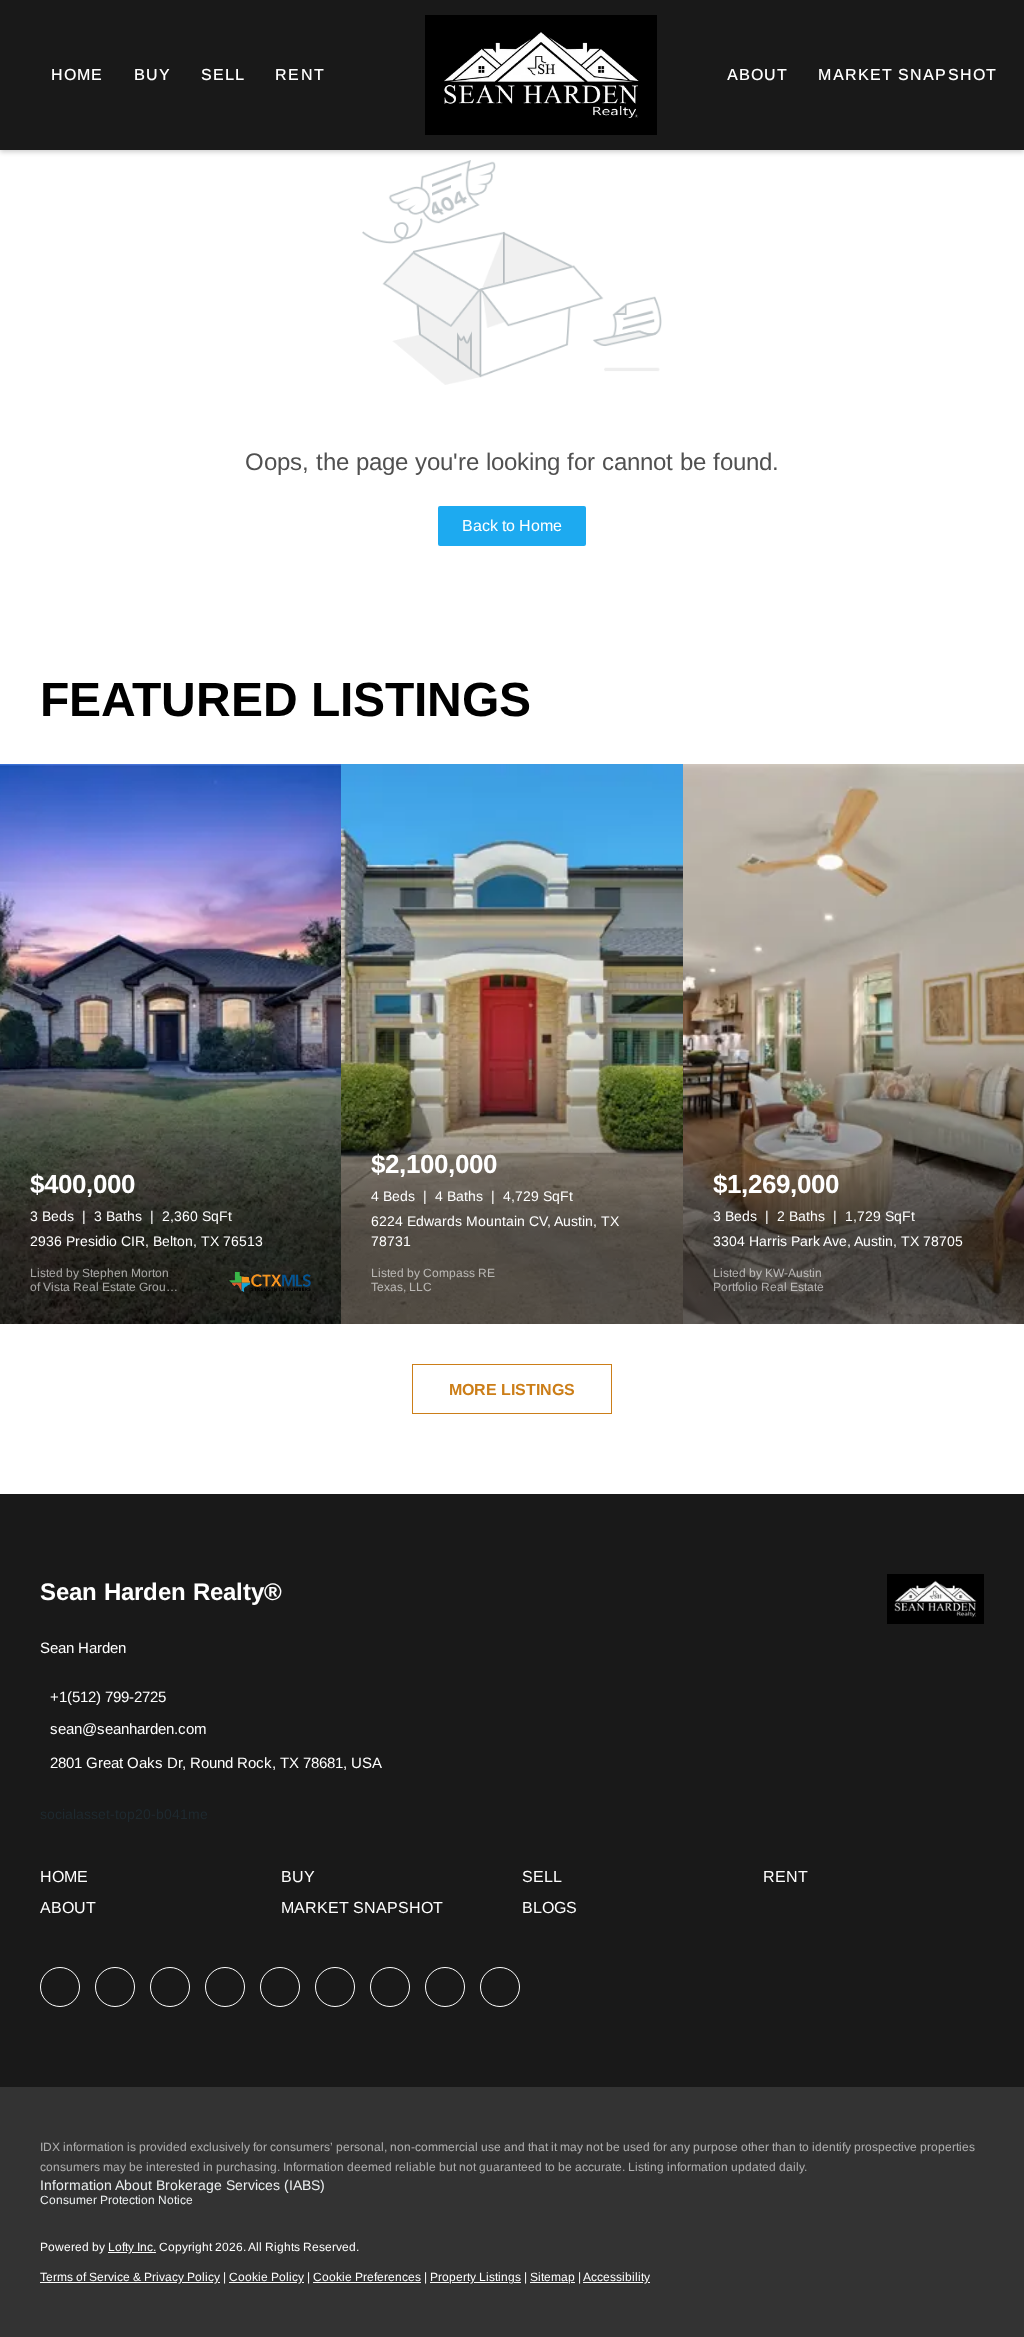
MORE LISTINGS (512, 1389)
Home (77, 74)
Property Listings (475, 2277)
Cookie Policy (266, 2277)
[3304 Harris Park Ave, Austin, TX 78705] (853, 1044)
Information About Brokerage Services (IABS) (182, 2185)
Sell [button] (223, 74)
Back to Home (512, 525)
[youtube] (335, 1987)
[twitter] (170, 1987)
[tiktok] (390, 1987)
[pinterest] (445, 1987)
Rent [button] (299, 74)
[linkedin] (115, 1987)
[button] (69, 1883)
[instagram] (280, 1987)
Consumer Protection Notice (116, 2200)
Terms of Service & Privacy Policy (130, 2277)
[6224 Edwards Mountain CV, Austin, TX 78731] (511, 1044)
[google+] (500, 1987)
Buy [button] (152, 74)
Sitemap (552, 2277)
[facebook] (60, 1987)
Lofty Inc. (132, 2247)
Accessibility (616, 2277)
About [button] (758, 74)
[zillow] (225, 1987)
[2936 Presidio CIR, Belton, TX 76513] (170, 1044)
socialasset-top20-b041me (124, 1814)
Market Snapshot (907, 74)
